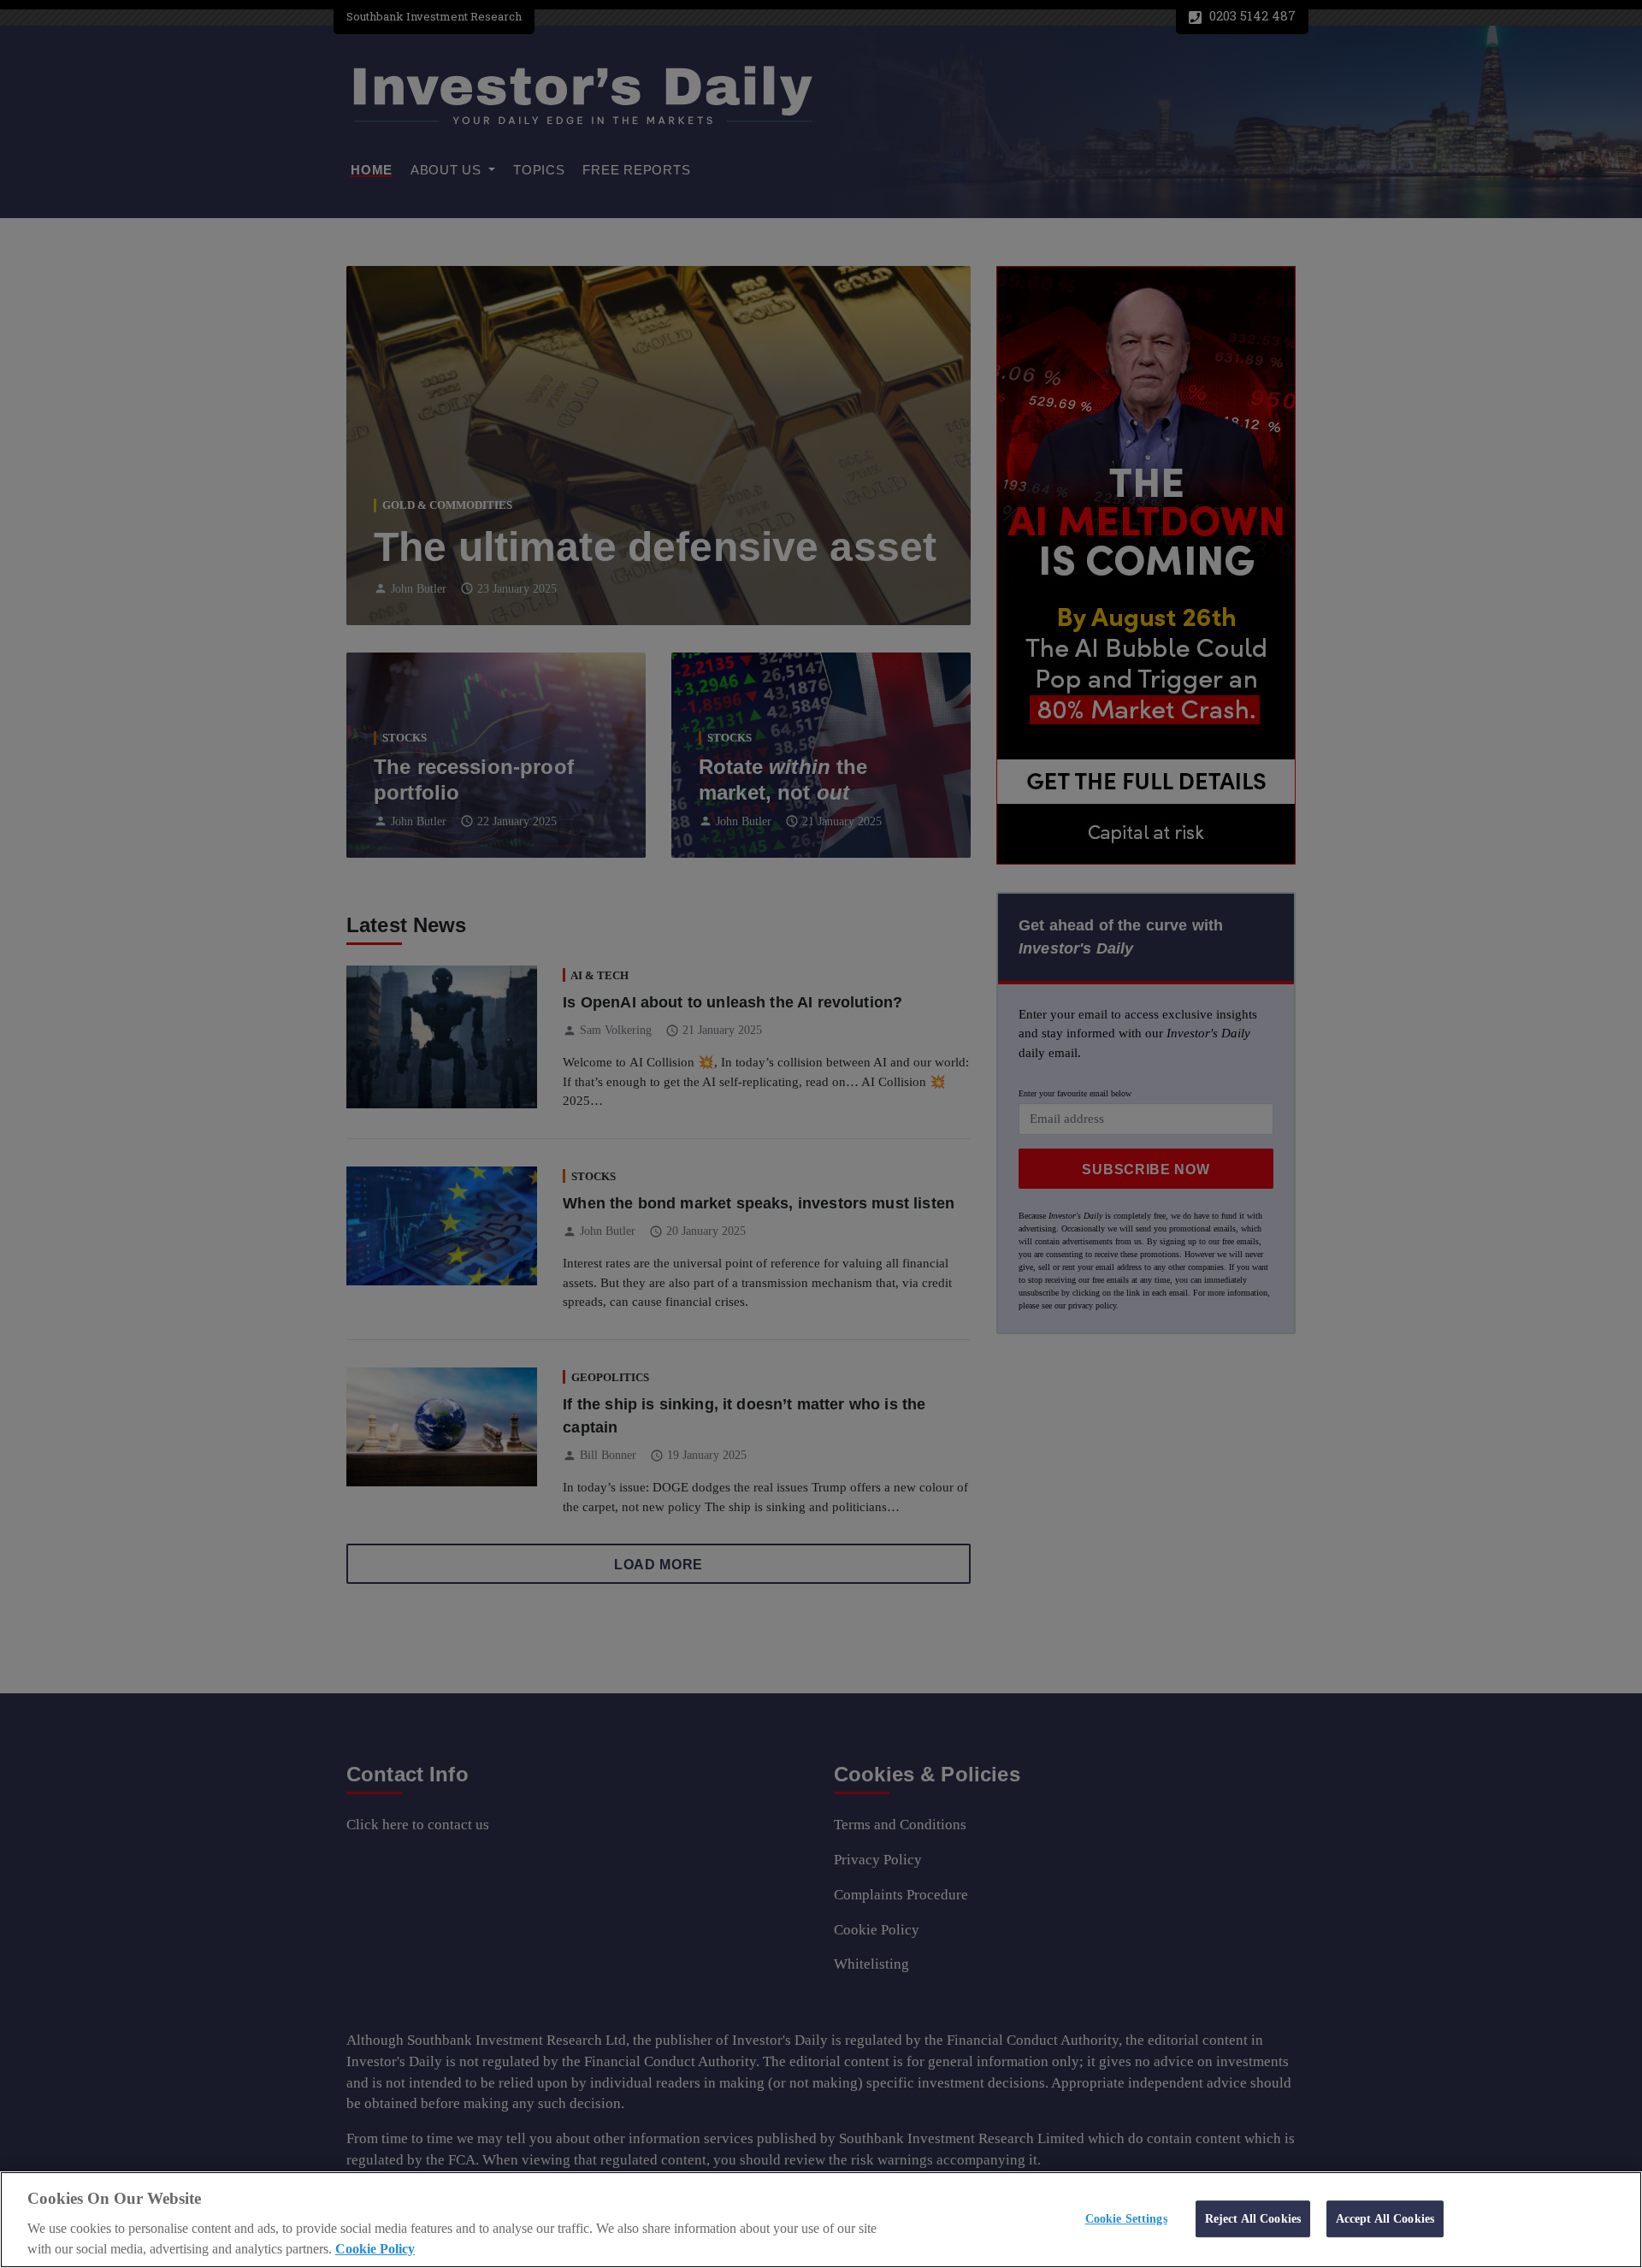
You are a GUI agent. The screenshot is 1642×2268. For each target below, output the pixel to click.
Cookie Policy (375, 2249)
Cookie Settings (1126, 2218)
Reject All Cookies (1253, 2218)
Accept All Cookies (1385, 2218)
